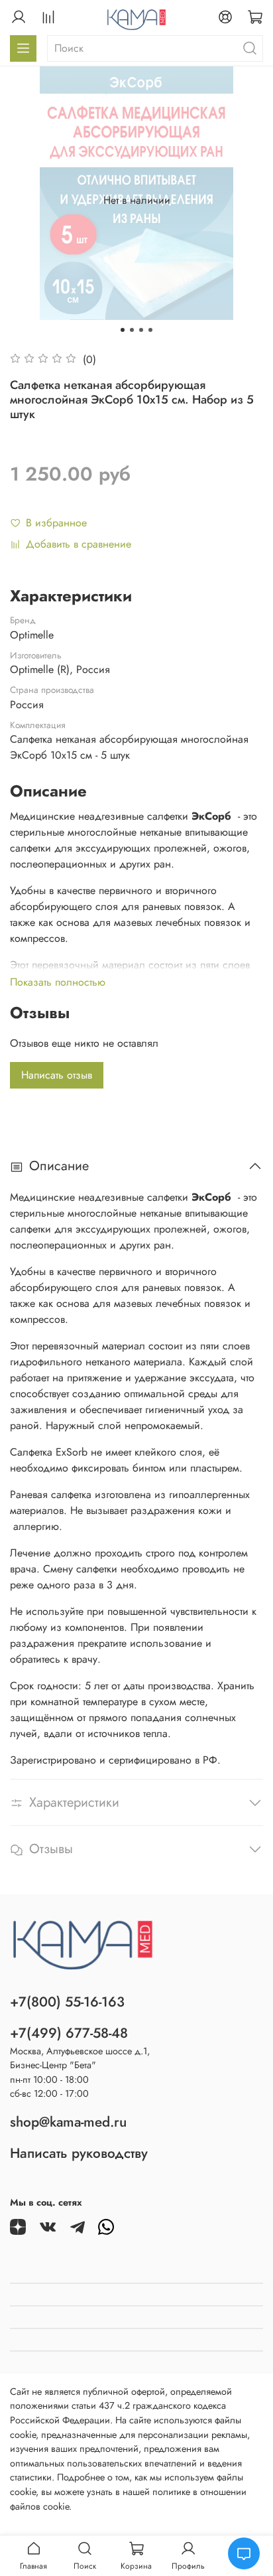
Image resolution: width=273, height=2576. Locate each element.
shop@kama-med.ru (68, 2122)
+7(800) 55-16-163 (67, 2002)
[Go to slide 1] (123, 330)
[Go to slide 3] (141, 330)
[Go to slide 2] (132, 330)
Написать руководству (79, 2153)
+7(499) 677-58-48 (69, 2033)
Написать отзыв (57, 1075)
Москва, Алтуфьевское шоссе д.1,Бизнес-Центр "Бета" (80, 2058)
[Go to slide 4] (150, 330)
